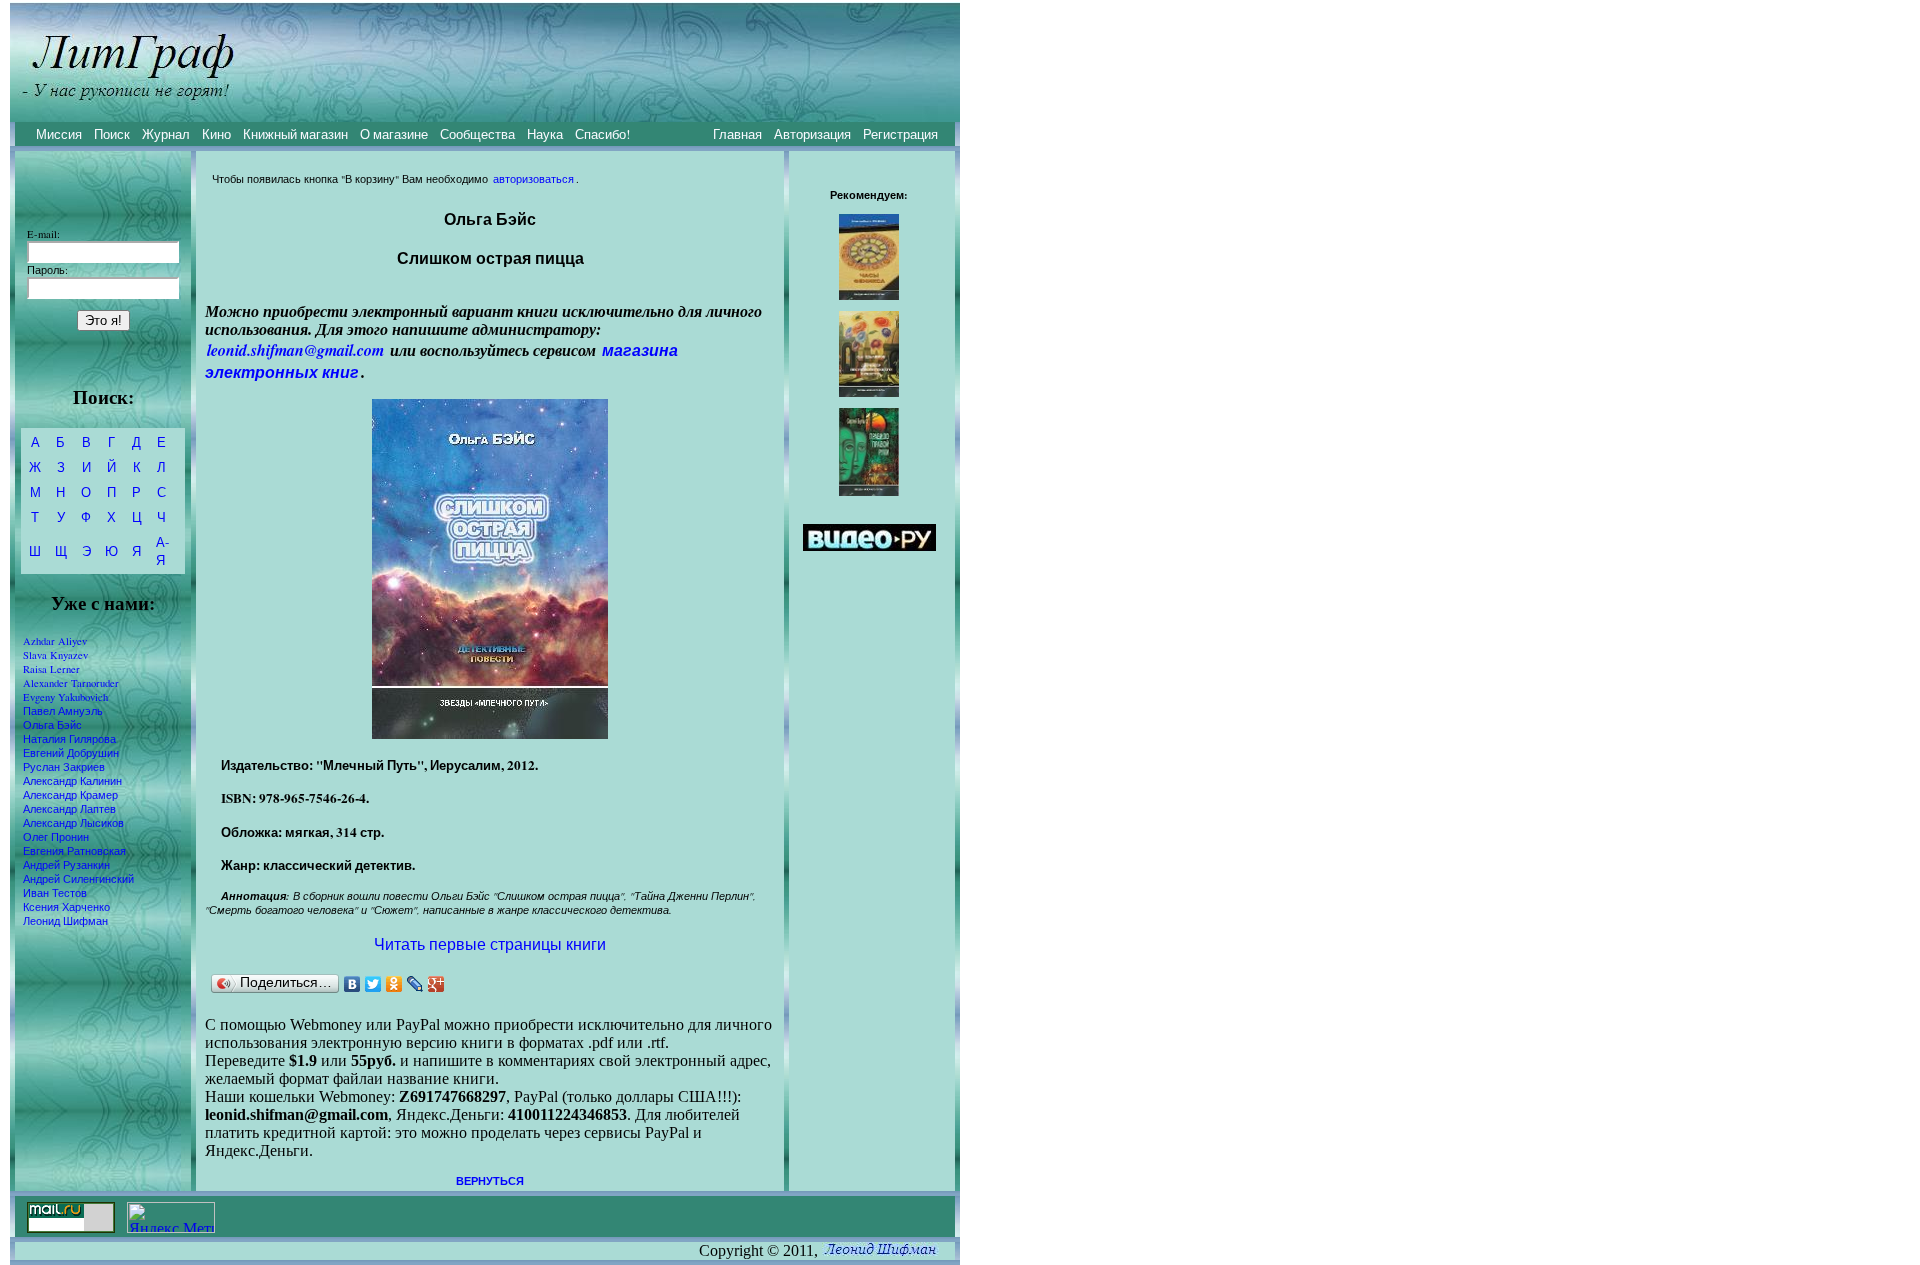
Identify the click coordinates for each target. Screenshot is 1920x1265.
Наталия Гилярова (69, 739)
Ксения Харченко (66, 907)
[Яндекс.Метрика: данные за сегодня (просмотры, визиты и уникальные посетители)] (171, 1217)
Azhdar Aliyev (55, 641)
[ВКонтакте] (352, 984)
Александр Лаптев (69, 809)
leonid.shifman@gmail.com (295, 350)
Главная (737, 134)
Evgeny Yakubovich (65, 697)
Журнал (166, 134)
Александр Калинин (72, 781)
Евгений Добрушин (71, 753)
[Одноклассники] (394, 984)
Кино (216, 134)
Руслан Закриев (64, 767)
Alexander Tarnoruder (71, 683)
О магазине (394, 134)
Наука (545, 134)
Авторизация (812, 134)
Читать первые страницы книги (490, 943)
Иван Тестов (55, 893)
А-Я (162, 551)
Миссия (59, 134)
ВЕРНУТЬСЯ (490, 1181)
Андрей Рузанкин (66, 865)
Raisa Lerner (51, 669)
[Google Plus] (436, 984)
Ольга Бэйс (52, 725)
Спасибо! (602, 134)
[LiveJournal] (415, 984)
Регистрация (900, 134)
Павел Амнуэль (63, 711)
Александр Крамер (70, 795)
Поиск (112, 134)
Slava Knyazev (55, 655)
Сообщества (477, 134)
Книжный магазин (295, 134)
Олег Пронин (56, 837)
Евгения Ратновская (74, 851)
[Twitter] (373, 984)
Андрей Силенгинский (78, 879)
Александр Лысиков (73, 823)
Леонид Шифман (65, 921)
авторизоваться (533, 179)
